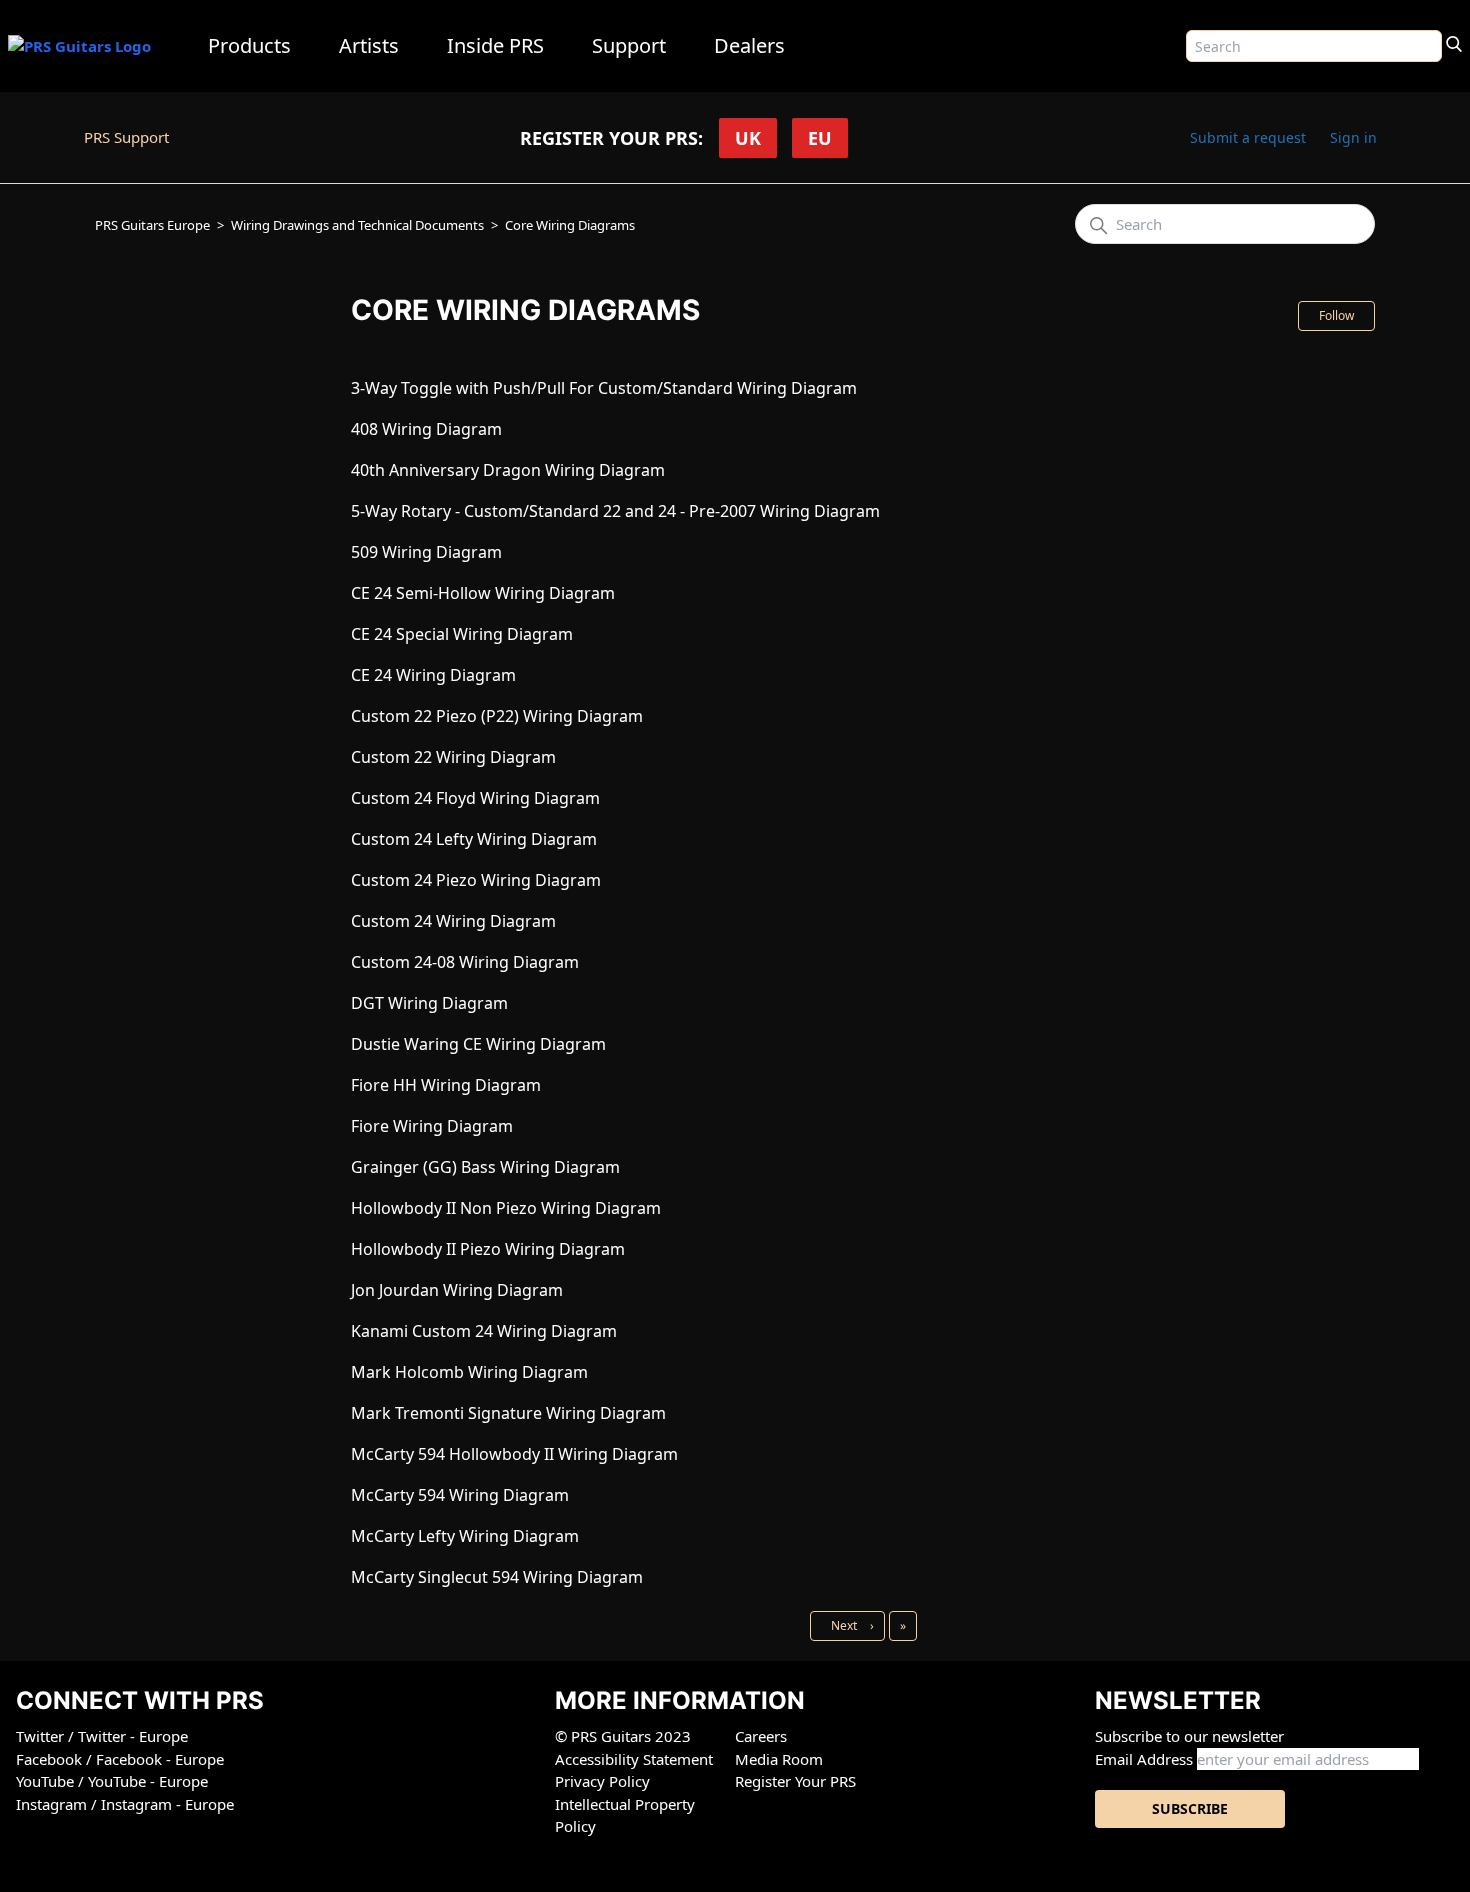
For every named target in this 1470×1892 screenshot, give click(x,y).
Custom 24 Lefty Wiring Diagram (474, 839)
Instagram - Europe (167, 1804)
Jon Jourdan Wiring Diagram (457, 1290)
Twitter (42, 1736)
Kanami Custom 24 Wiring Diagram (484, 1331)
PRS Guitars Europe (152, 225)
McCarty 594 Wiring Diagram (460, 1495)
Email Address (1144, 1759)
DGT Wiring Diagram (429, 1003)
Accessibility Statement (634, 1759)
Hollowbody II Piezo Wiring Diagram (488, 1249)
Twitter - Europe (133, 1736)
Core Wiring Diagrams (570, 225)
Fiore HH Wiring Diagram (446, 1085)
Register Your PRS (795, 1781)
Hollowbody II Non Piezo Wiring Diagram (506, 1208)
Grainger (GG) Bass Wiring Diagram (485, 1167)
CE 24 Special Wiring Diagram (462, 634)
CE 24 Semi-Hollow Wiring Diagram (483, 593)
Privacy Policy (602, 1781)
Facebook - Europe (160, 1759)
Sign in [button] (1353, 137)
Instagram (53, 1804)
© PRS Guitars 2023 (623, 1736)
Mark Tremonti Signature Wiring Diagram (508, 1413)
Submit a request (1248, 137)
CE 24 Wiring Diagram (433, 675)
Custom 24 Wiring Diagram (453, 921)
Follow (1336, 315)
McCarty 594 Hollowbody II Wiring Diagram (514, 1454)
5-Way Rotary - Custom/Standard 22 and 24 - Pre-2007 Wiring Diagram (615, 511)
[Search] (1454, 42)
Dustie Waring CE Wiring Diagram (478, 1044)
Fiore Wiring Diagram (432, 1126)
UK (748, 138)
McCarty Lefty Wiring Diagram (465, 1536)
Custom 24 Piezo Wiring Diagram (476, 880)
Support (629, 45)
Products (249, 45)
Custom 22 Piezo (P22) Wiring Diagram (497, 716)
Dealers (749, 45)
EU (820, 138)
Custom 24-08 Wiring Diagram (465, 962)
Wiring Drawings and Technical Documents (357, 225)
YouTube (47, 1781)
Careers (761, 1736)
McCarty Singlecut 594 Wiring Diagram (497, 1577)
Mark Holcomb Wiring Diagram (469, 1372)
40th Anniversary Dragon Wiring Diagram (508, 470)
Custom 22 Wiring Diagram (453, 757)
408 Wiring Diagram (426, 429)
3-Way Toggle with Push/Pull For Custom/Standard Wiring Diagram (604, 388)
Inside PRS (495, 45)
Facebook (51, 1759)
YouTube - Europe (148, 1781)
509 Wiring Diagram (426, 552)
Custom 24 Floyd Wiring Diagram (475, 798)
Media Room (779, 1759)
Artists (369, 45)
